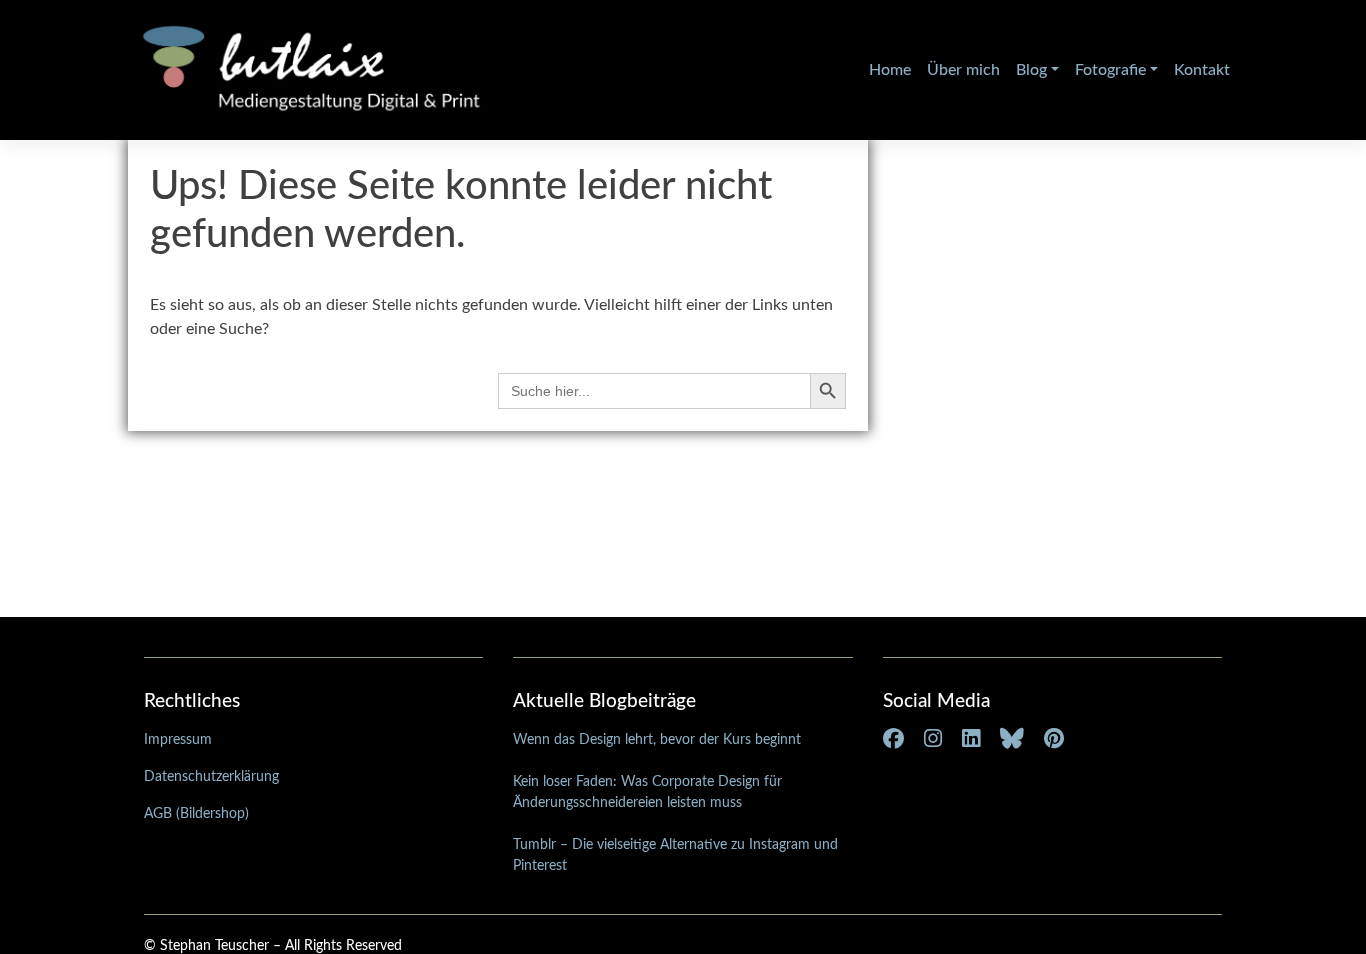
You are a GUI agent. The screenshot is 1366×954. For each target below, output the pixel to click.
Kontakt (1202, 70)
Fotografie (1110, 70)
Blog (1031, 70)
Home (890, 70)
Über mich (963, 70)
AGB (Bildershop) (196, 814)
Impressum (178, 740)
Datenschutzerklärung (211, 777)
